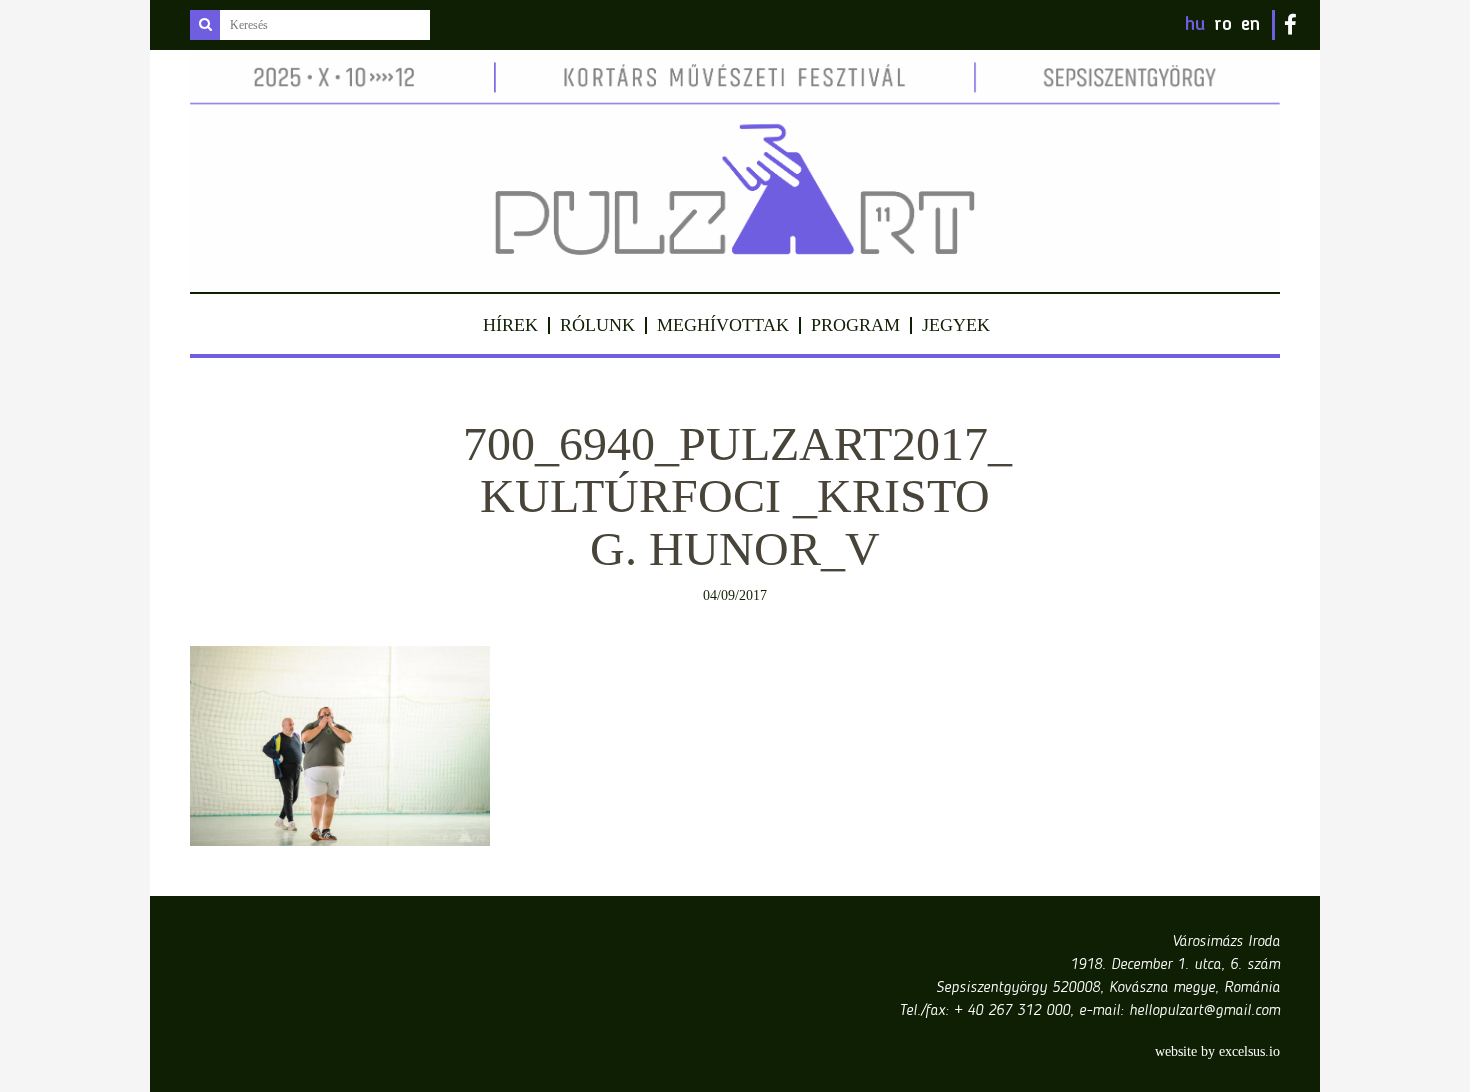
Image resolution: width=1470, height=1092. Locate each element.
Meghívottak (723, 325)
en (1250, 25)
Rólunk (597, 325)
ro (1223, 25)
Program (855, 325)
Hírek (510, 325)
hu (1195, 25)
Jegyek (956, 325)
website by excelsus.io (1217, 1051)
